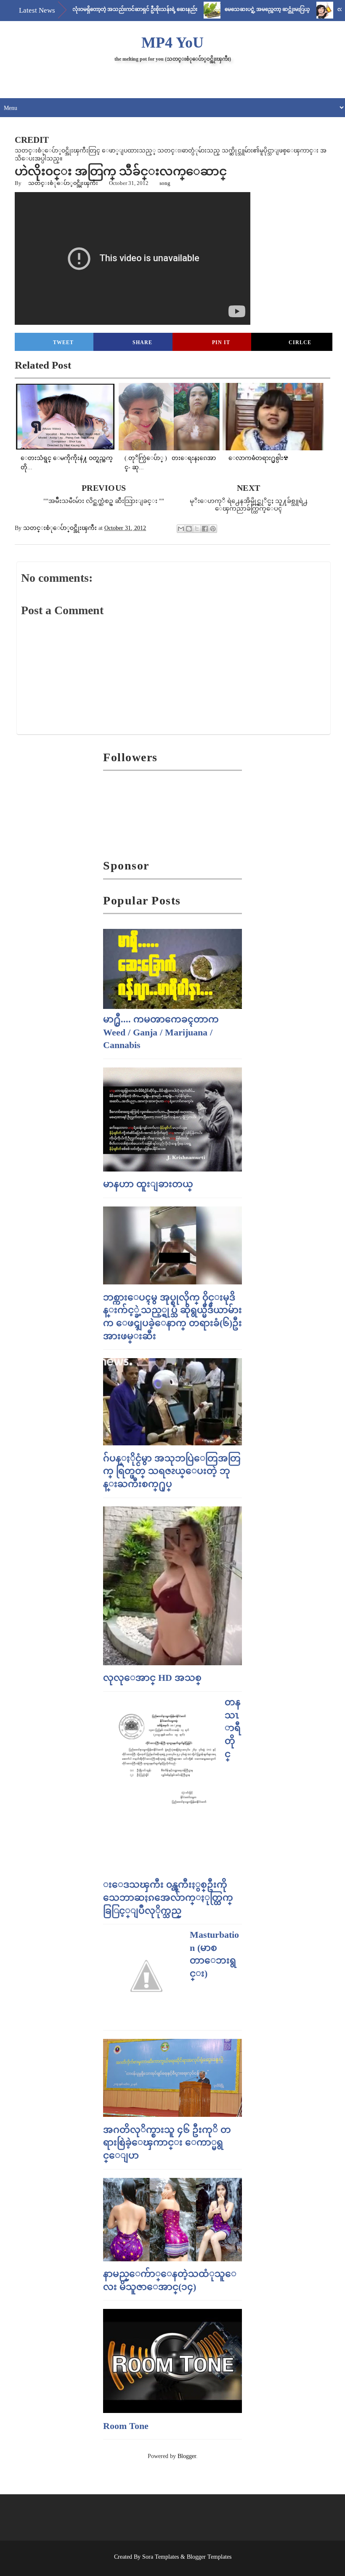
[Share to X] (197, 529)
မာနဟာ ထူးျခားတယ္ (148, 1184)
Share (142, 342)
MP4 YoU (172, 43)
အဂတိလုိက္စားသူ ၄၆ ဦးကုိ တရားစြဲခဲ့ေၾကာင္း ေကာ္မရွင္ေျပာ (167, 2143)
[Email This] (181, 529)
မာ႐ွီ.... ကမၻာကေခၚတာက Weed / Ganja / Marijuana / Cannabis (161, 1032)
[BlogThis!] (189, 529)
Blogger (187, 2456)
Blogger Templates (209, 2557)
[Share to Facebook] (205, 529)
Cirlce (300, 342)
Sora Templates (161, 2557)
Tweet (63, 342)
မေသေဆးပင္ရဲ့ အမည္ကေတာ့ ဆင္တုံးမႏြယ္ (235, 9)
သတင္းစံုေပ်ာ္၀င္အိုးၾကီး (63, 183)
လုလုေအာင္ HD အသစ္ (152, 1678)
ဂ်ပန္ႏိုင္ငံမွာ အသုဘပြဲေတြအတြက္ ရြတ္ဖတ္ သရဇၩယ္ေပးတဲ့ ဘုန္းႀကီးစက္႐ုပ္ (172, 1471)
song (165, 183)
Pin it (221, 342)
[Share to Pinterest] (213, 529)
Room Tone (126, 2426)
